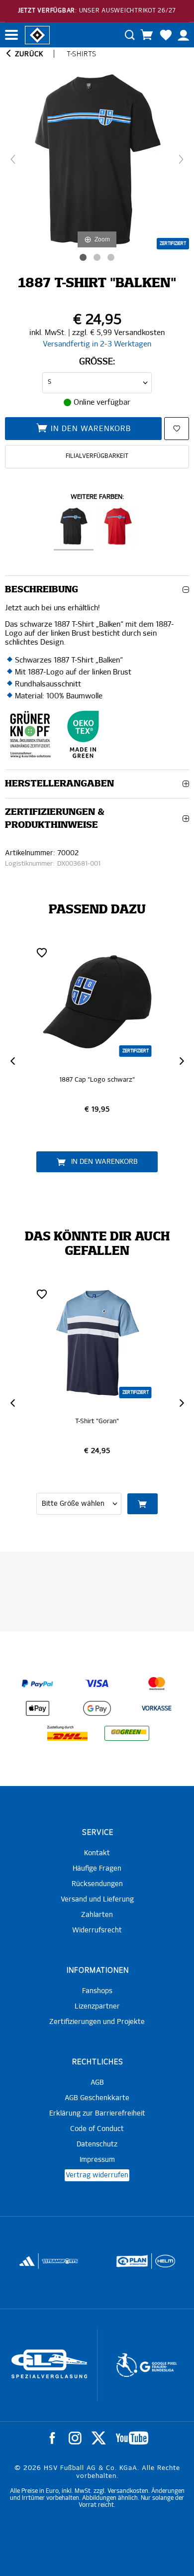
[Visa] (97, 1683)
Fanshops (97, 1991)
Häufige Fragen (97, 1869)
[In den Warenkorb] (143, 1504)
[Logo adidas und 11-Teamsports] (28, 2266)
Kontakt (97, 1853)
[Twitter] (99, 2438)
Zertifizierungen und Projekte (97, 2022)
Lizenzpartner (97, 2007)
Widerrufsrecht (97, 1930)
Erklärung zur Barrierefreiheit (97, 2114)
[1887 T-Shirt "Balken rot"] (118, 528)
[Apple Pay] (37, 1708)
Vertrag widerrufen (97, 2175)
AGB (97, 2083)
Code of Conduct (97, 2129)
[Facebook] (52, 2438)
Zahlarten (97, 1915)
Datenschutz (97, 2144)
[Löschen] (42, 952)
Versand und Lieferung (97, 1900)
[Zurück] (13, 159)
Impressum (97, 2160)
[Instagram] (75, 2438)
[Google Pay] (97, 1708)
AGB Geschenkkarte (97, 2098)
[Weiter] (181, 159)
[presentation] (12, 1061)
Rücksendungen (97, 1884)
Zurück (28, 54)
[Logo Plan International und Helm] (129, 2265)
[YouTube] (132, 2438)
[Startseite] (37, 34)
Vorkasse (157, 1709)
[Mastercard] (157, 1683)
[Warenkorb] (147, 35)
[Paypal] (37, 1683)
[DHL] (67, 1733)
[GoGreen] (127, 1733)
